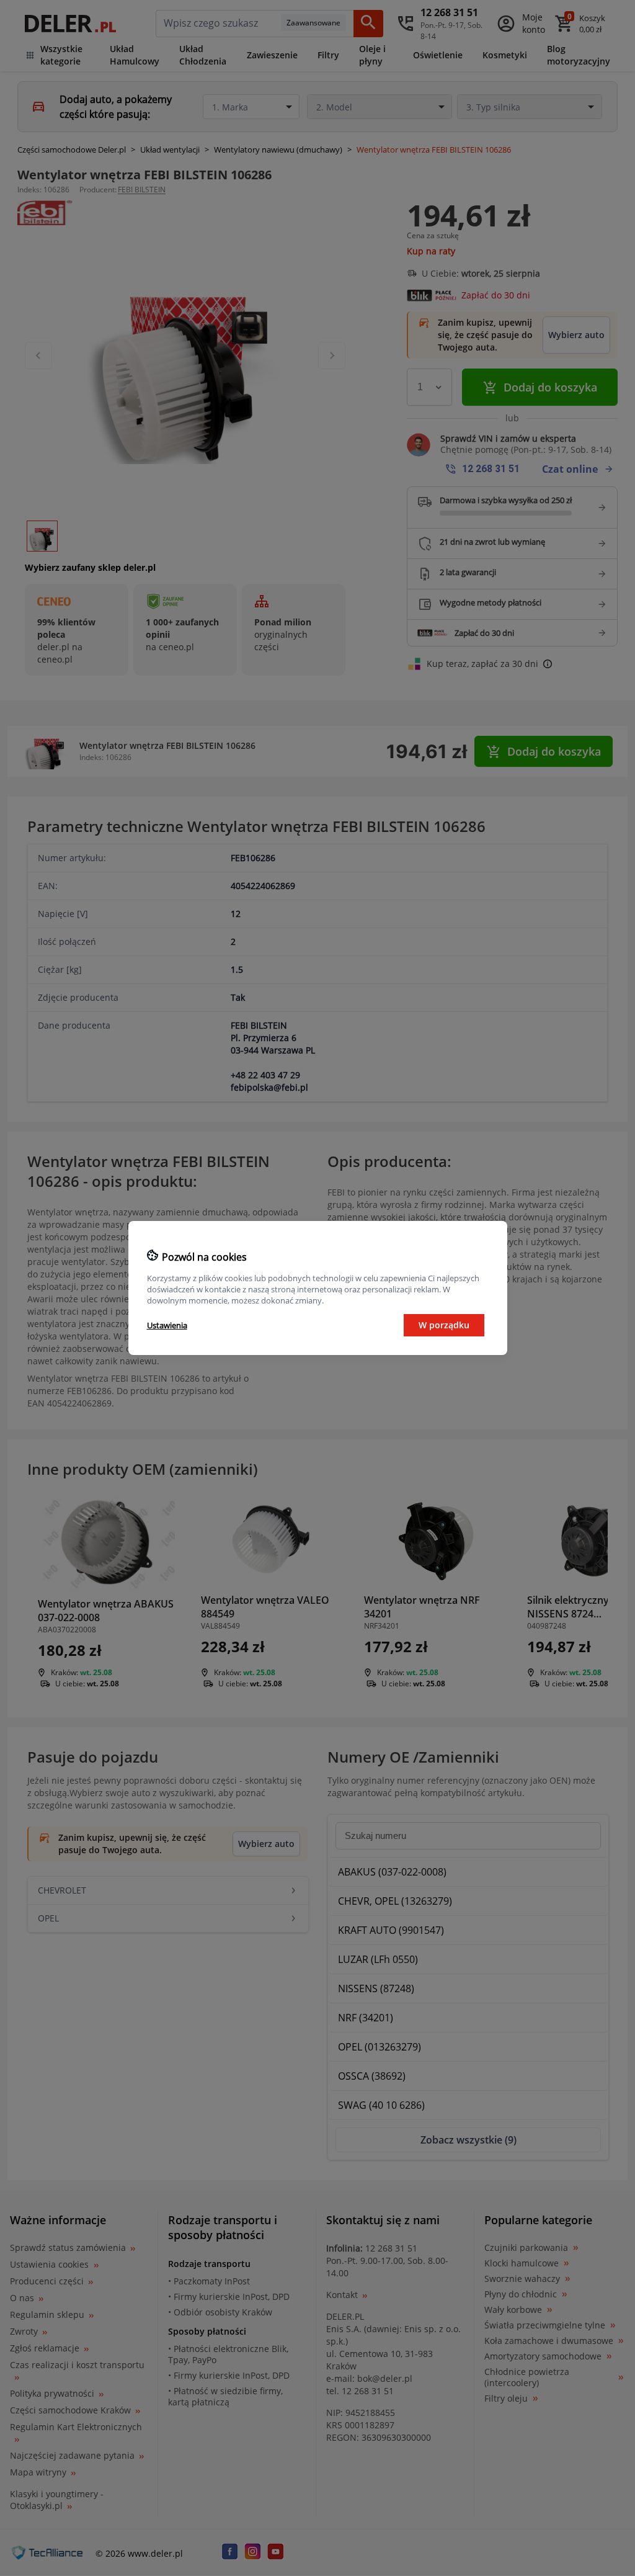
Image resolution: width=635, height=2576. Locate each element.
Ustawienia (167, 1325)
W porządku (444, 1325)
